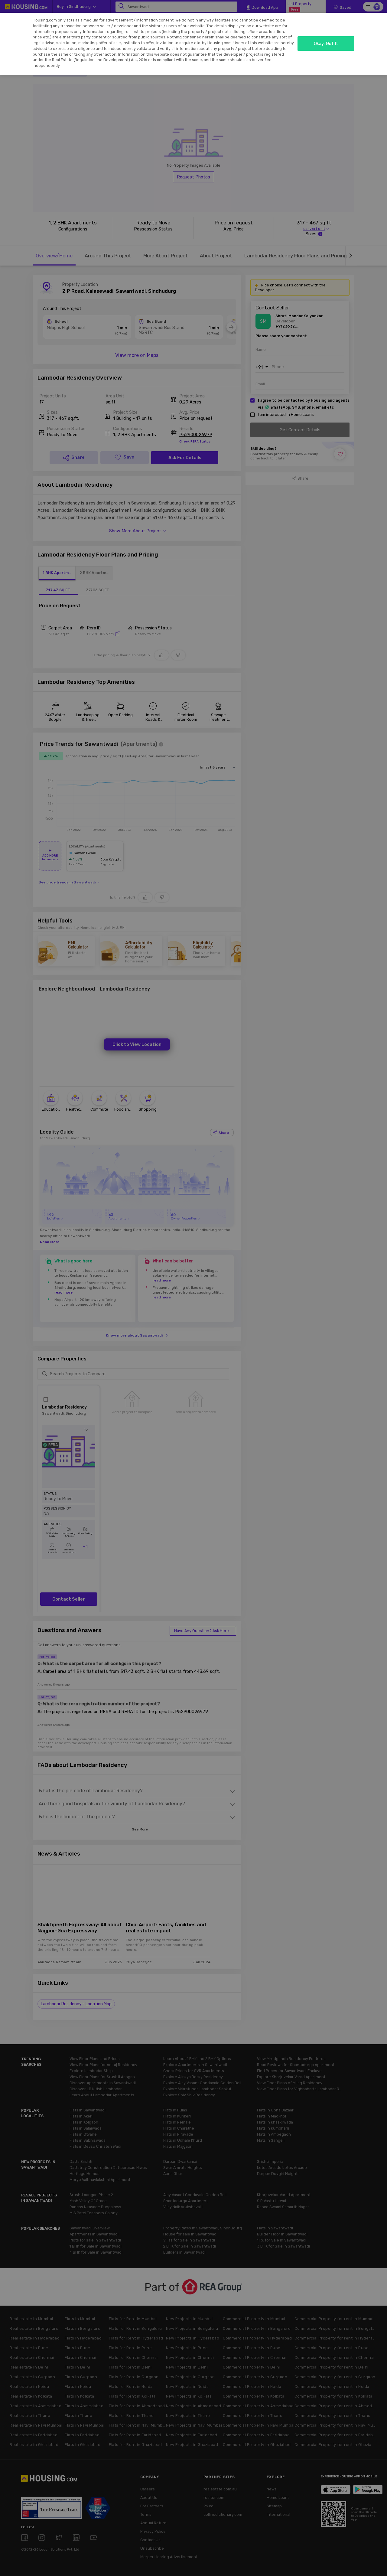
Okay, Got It (326, 44)
